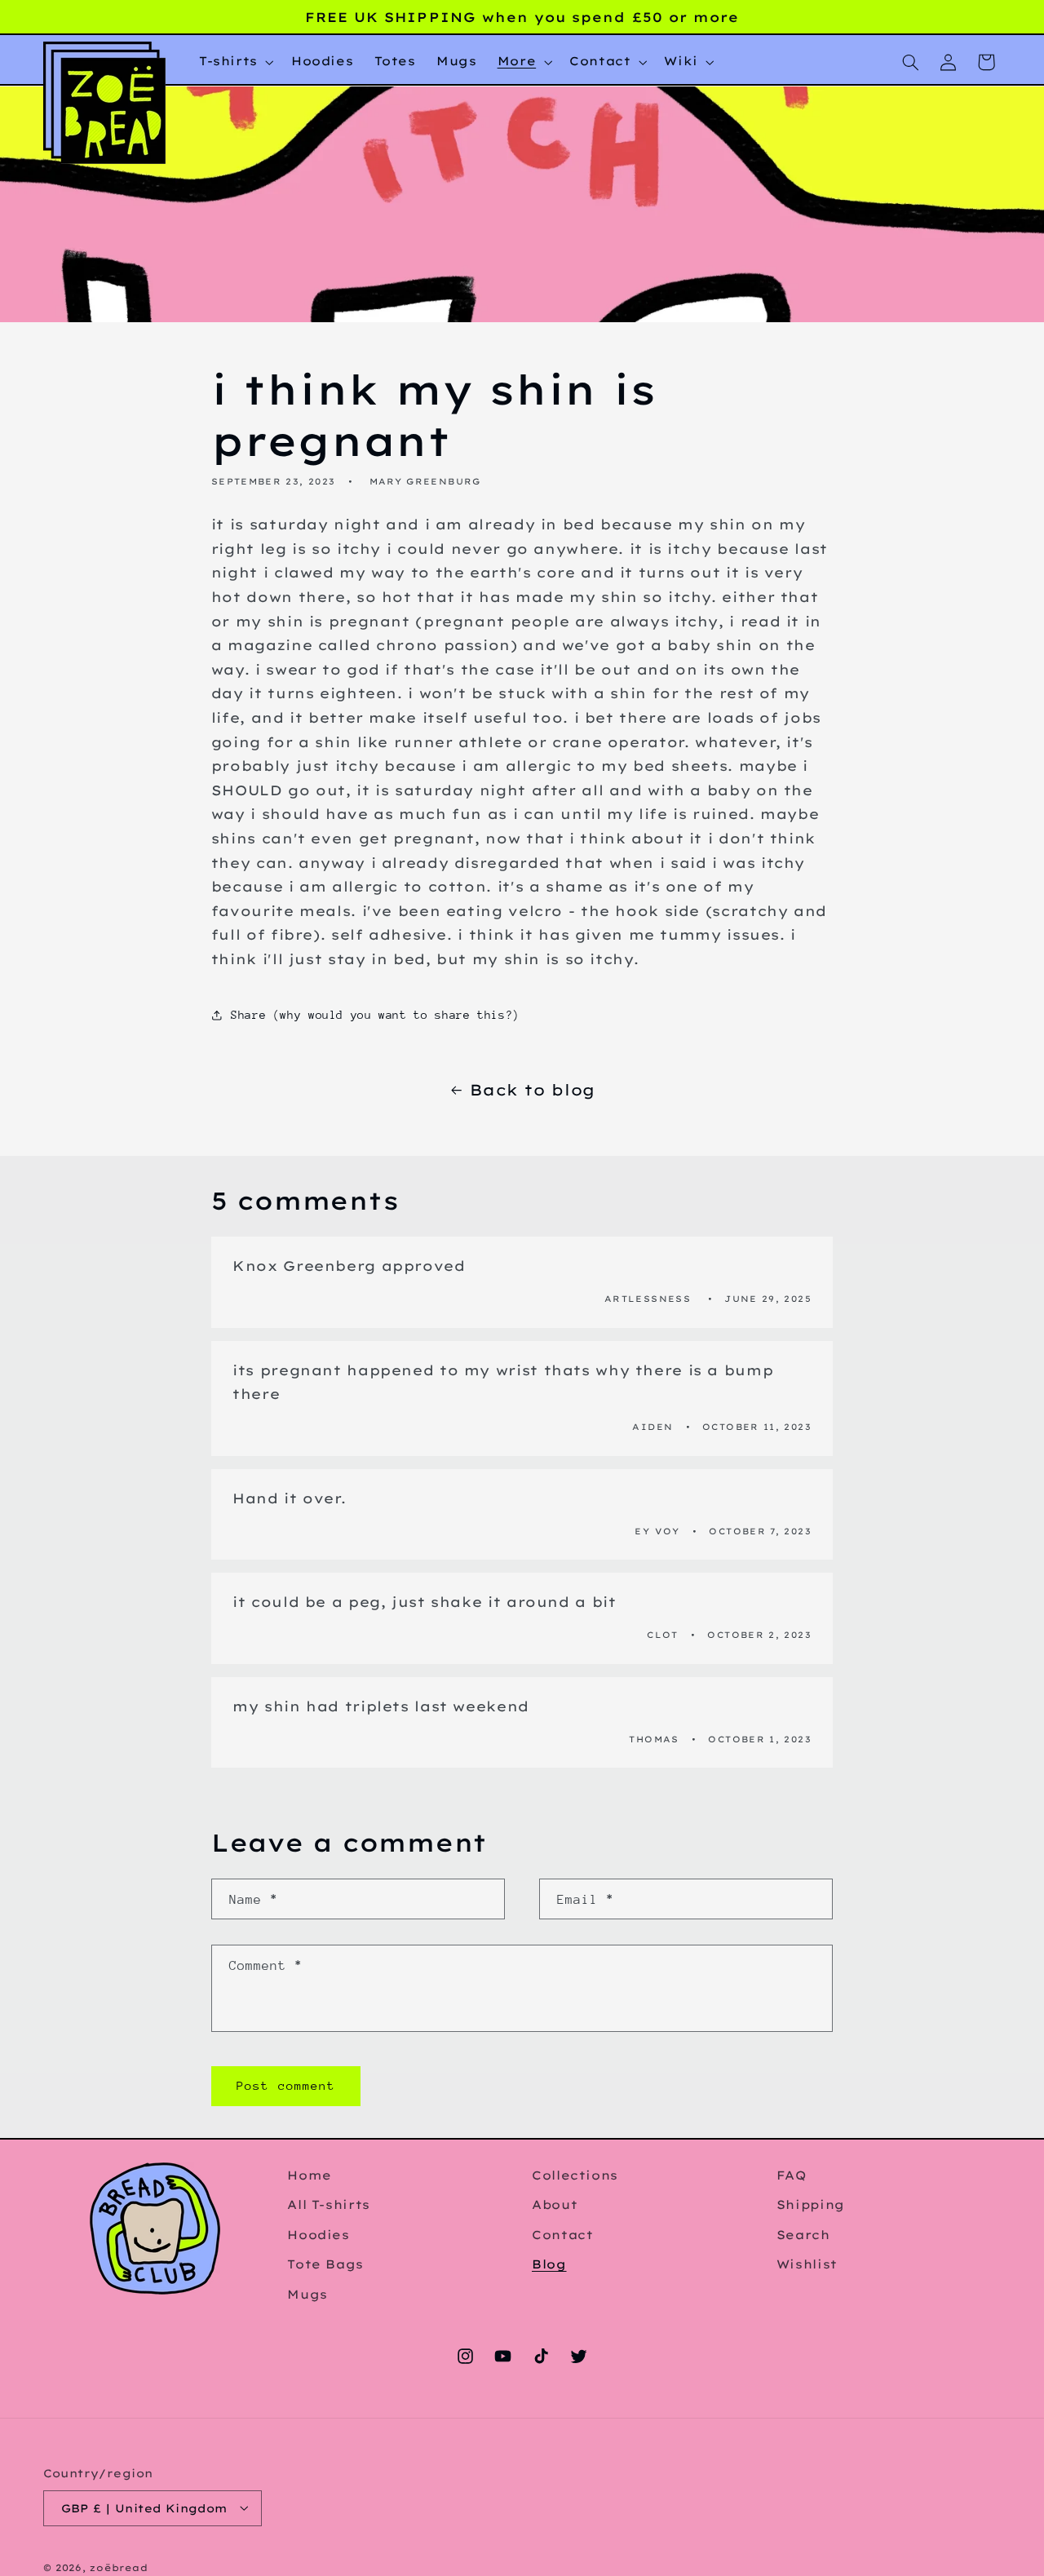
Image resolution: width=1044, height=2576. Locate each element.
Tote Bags (325, 2264)
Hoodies (318, 2234)
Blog (549, 2264)
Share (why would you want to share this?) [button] (375, 1015)
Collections (575, 2175)
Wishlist (807, 2264)
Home (310, 2175)
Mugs (307, 2293)
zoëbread (119, 2567)
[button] (234, 62)
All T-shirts (329, 2204)
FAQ (792, 2175)
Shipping (811, 2204)
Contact (562, 2234)
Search (803, 2234)
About (555, 2204)
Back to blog (533, 1090)
